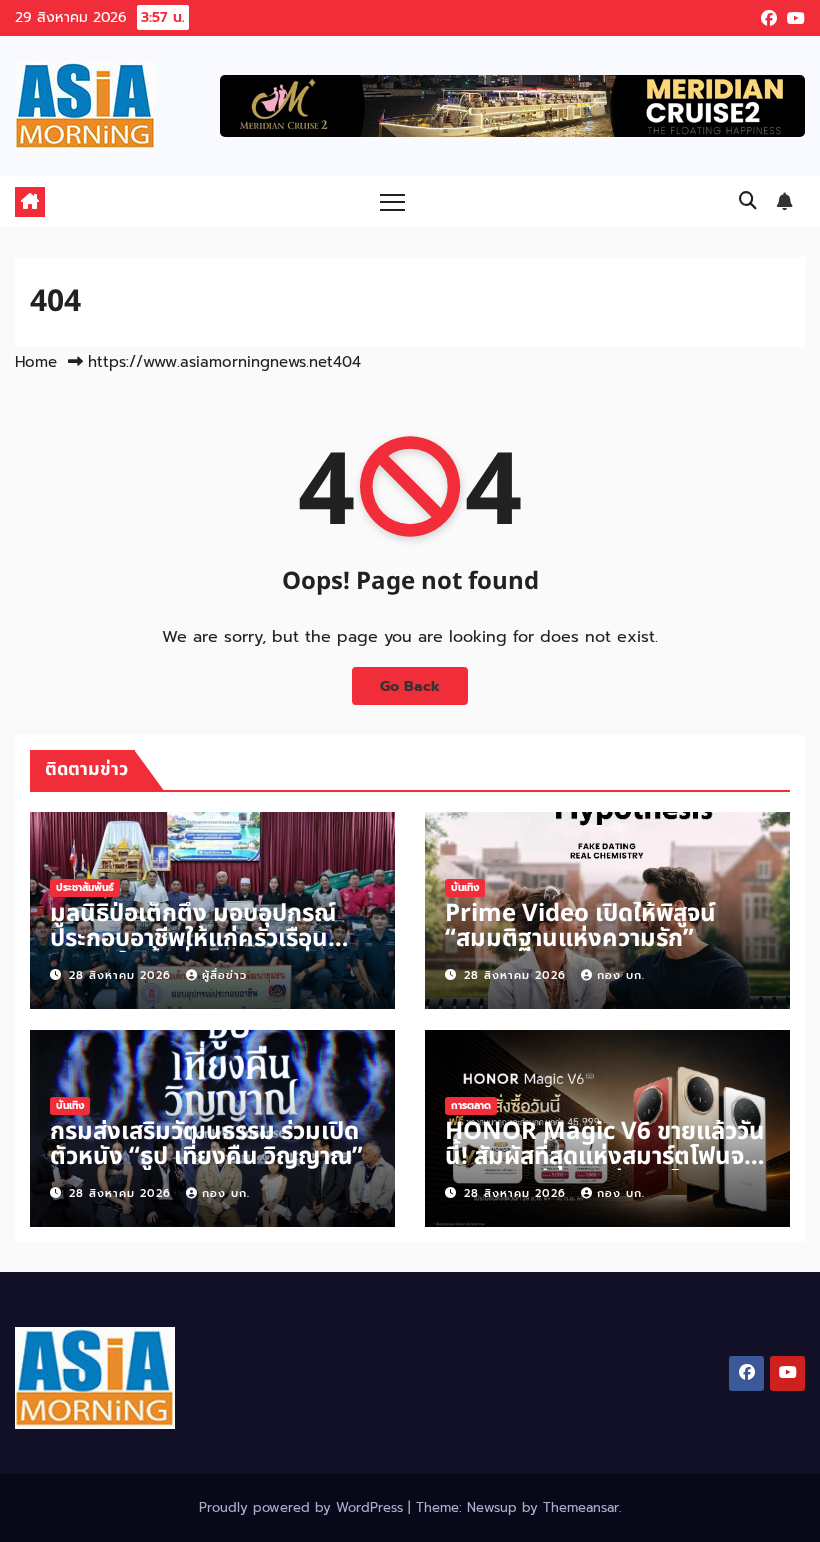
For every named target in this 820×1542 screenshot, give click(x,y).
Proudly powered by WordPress (303, 1507)
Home (36, 362)
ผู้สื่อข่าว (224, 975)
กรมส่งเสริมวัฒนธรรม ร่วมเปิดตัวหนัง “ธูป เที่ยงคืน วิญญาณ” (206, 1144)
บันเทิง (465, 887)
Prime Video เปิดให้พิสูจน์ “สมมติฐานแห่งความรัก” (580, 926)
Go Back (410, 686)
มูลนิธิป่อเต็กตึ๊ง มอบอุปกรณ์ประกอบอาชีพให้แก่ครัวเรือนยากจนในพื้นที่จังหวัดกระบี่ (193, 939)
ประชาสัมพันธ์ (85, 887)
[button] (748, 201)
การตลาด (471, 1105)
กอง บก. (621, 975)
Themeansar (581, 1507)
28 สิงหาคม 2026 (122, 975)
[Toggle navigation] (392, 201)
